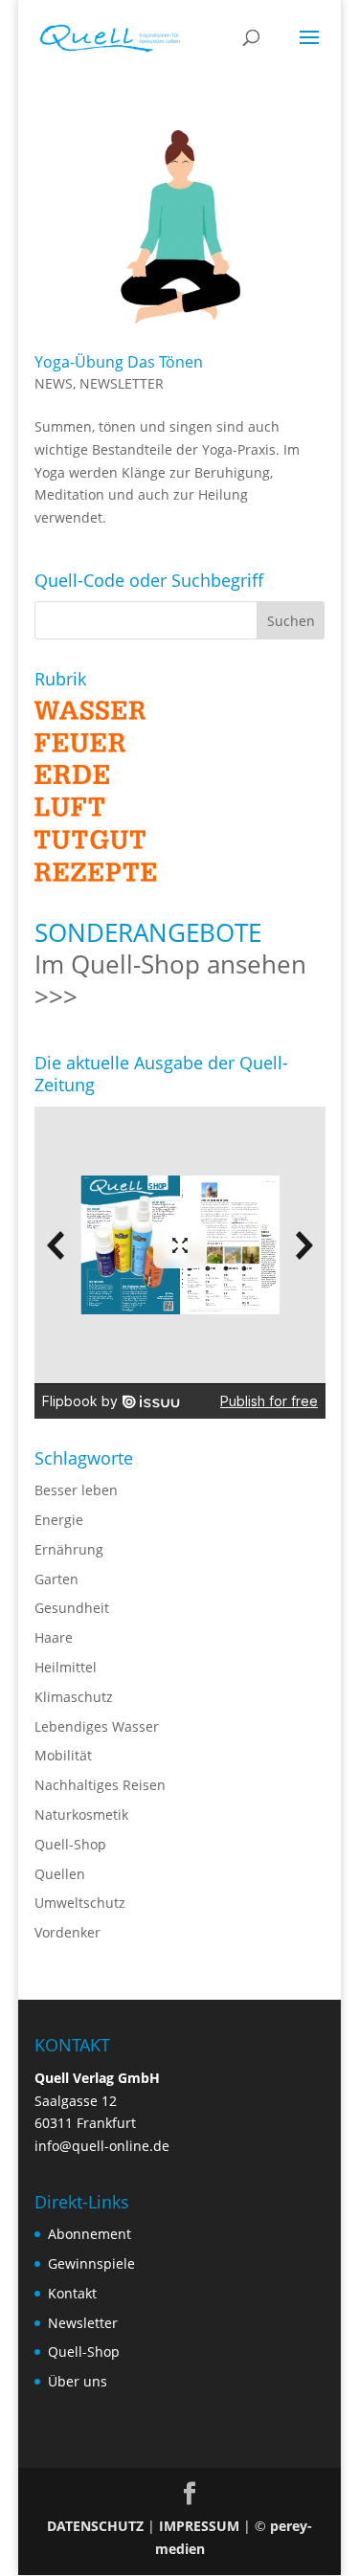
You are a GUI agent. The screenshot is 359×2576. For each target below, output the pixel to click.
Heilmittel (66, 1667)
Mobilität (63, 1755)
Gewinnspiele (91, 2263)
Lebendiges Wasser (97, 1726)
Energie (59, 1520)
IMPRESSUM (199, 2526)
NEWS (54, 383)
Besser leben (76, 1490)
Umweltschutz (80, 1903)
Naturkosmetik (81, 1814)
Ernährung (69, 1549)
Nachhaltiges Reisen (100, 1785)
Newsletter (83, 2323)
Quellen (60, 1874)
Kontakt (72, 2293)
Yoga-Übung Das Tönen (119, 362)
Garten (56, 1579)
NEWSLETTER (122, 383)
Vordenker (67, 1932)
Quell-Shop (70, 1844)
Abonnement (90, 2234)
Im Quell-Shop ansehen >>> (170, 980)
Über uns (78, 2381)
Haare (54, 1637)
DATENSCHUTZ (95, 2526)
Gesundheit (72, 1608)
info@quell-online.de (102, 2146)
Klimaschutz (74, 1697)
